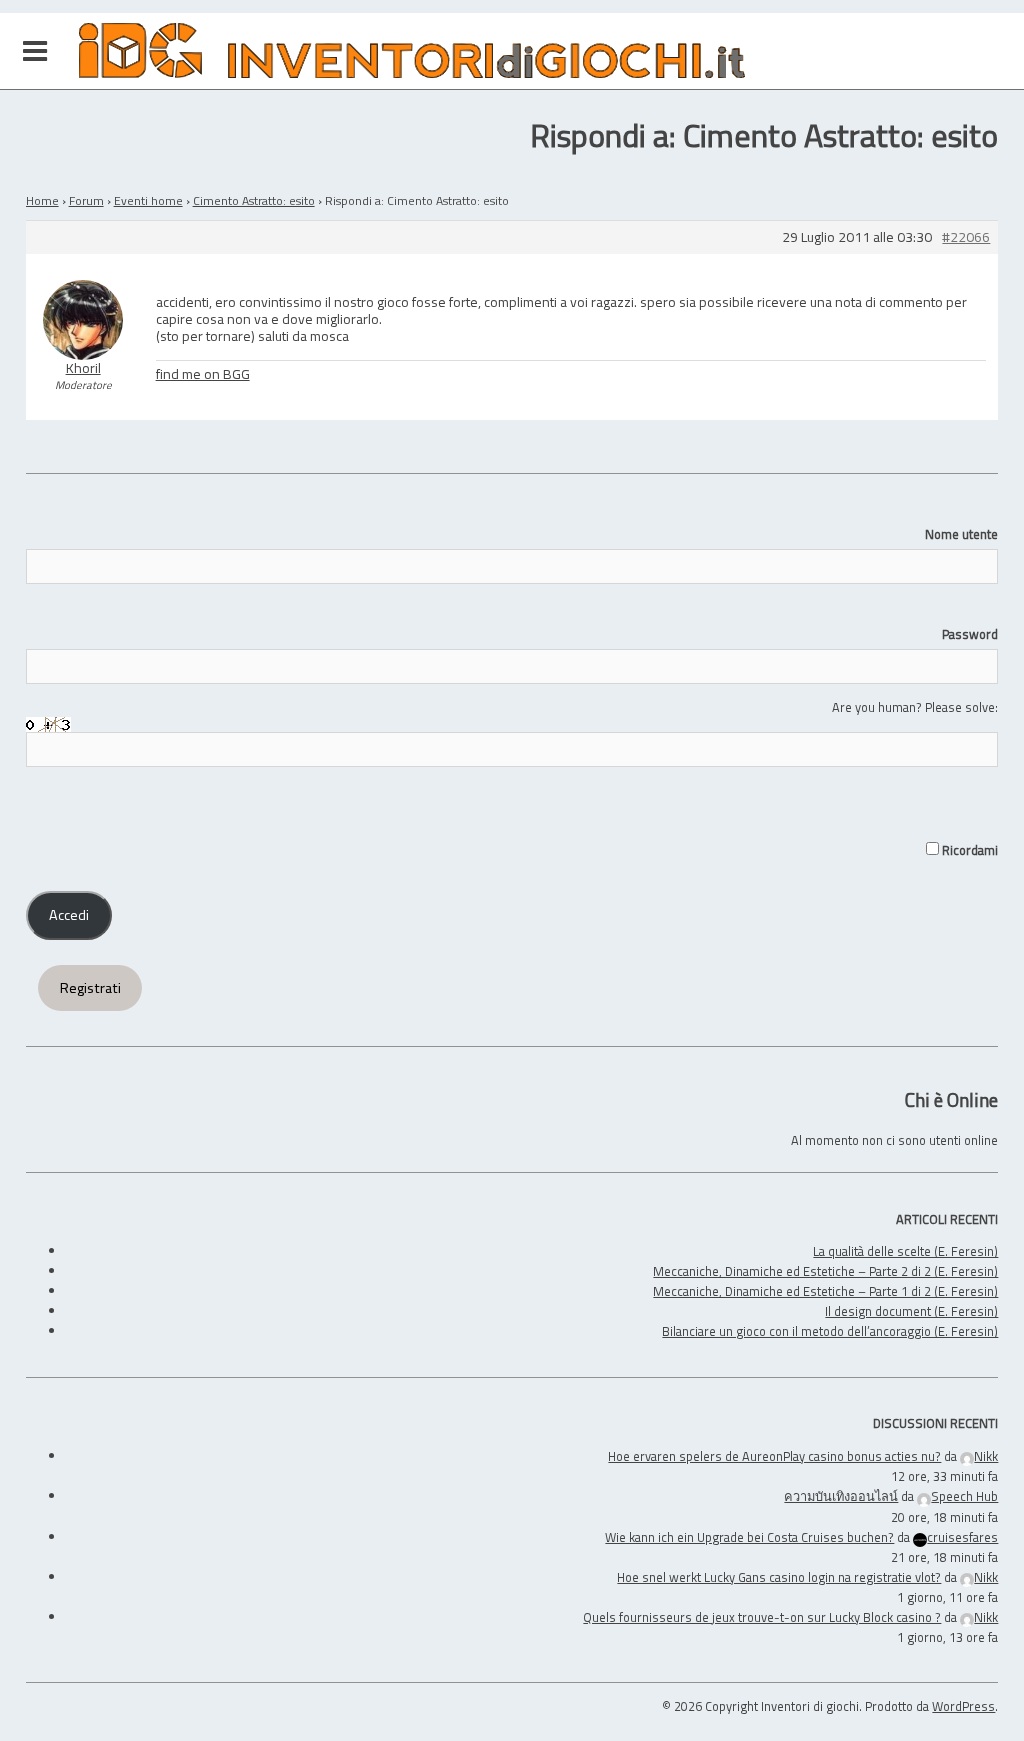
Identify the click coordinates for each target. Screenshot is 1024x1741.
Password (970, 634)
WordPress (963, 1706)
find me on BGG (203, 373)
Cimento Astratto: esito (254, 200)
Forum (86, 200)
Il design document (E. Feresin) (911, 1311)
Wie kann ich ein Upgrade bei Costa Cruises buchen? (749, 1537)
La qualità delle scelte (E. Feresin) (905, 1251)
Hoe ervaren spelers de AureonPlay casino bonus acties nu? (774, 1456)
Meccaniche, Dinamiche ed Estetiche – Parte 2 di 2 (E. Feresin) (825, 1271)
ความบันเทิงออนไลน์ (841, 1496)
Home (42, 200)
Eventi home (148, 200)
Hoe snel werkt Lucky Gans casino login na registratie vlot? (779, 1577)
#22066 (966, 237)
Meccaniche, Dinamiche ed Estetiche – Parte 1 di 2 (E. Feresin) (825, 1291)
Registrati (90, 988)
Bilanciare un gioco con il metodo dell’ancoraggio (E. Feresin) (830, 1331)
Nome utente (961, 534)
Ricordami (968, 850)
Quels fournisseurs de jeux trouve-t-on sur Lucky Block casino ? (762, 1617)
